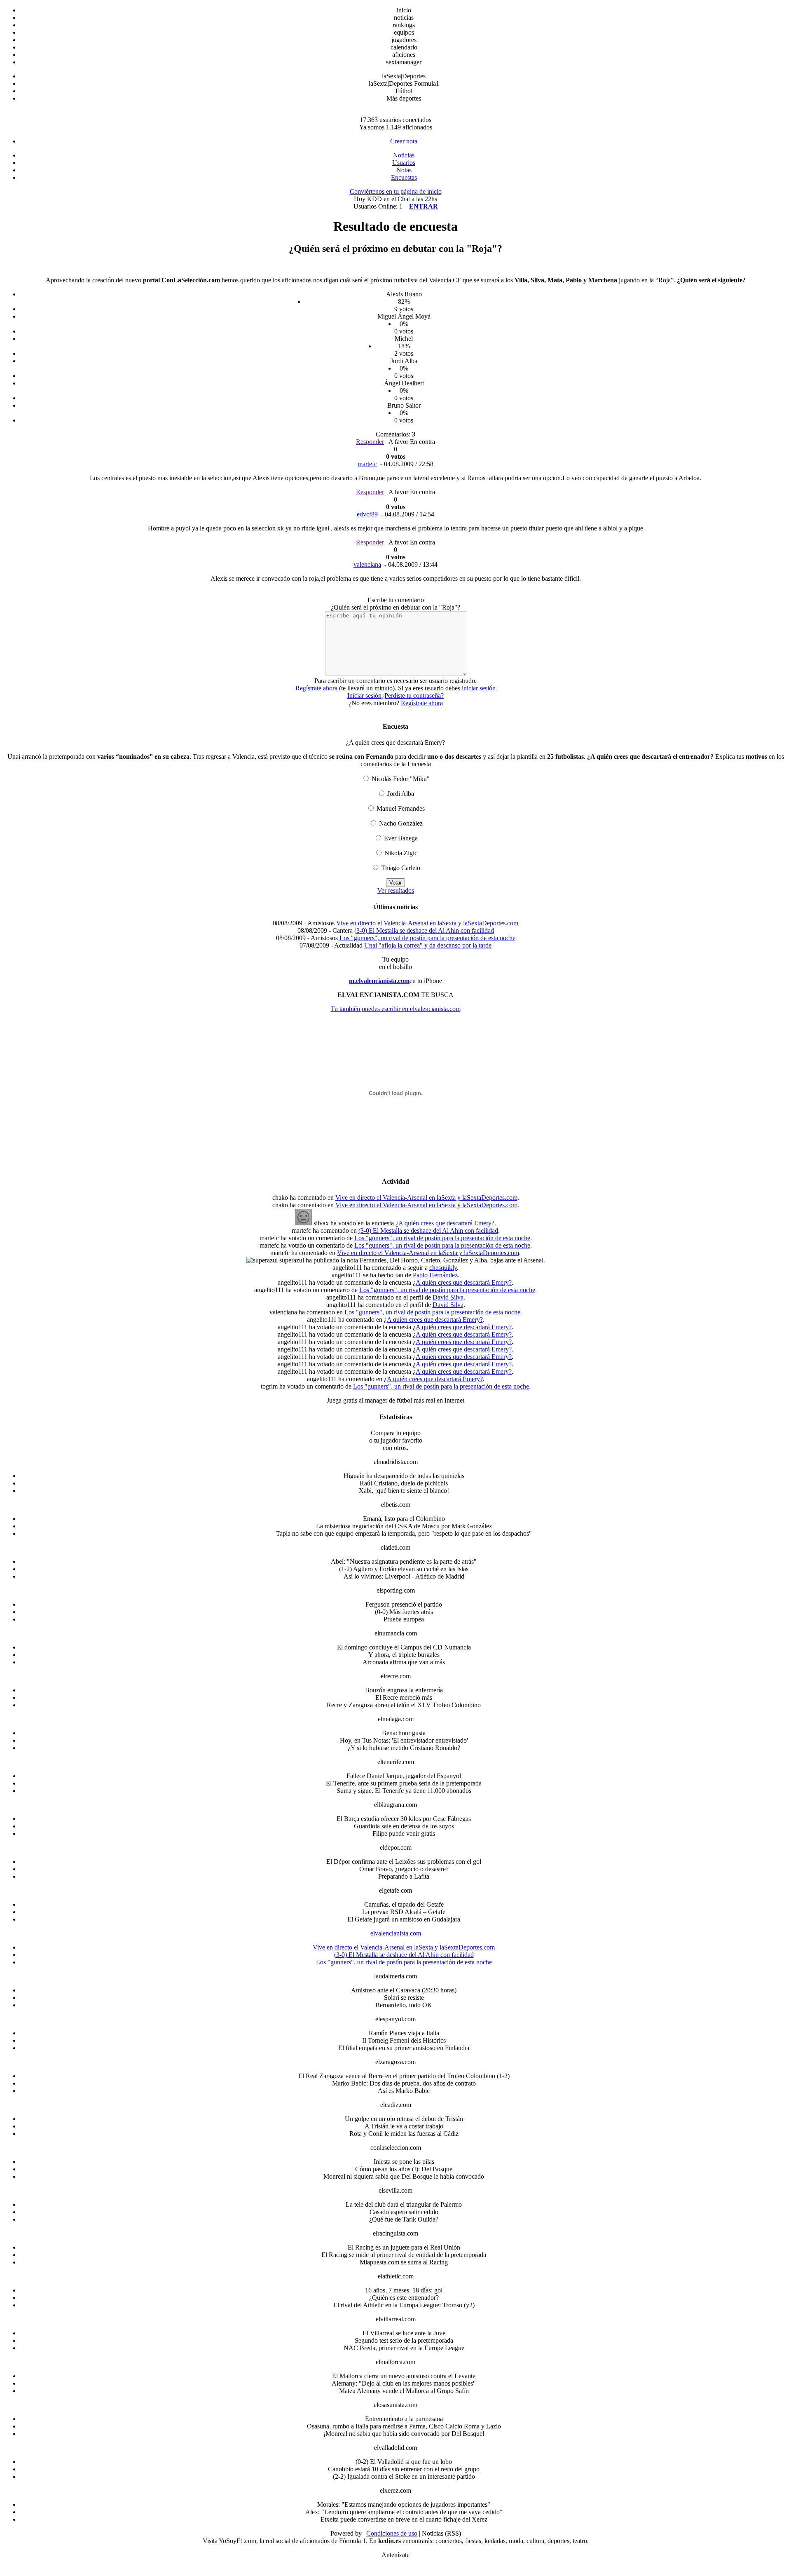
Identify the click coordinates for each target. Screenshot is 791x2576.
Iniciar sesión (364, 696)
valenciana (367, 564)
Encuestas (404, 177)
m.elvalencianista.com (379, 981)
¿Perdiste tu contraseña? (413, 696)
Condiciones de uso (392, 2533)
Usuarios (404, 163)
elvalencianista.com (396, 1933)
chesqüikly (443, 1268)
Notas (404, 170)
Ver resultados (396, 890)
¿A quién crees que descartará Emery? (445, 1223)
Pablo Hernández (435, 1275)
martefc (367, 464)
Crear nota (404, 141)
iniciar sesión (479, 688)
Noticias (404, 155)
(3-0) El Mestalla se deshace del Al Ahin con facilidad (424, 930)
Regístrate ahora (316, 688)
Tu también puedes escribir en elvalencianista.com (396, 1009)
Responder (370, 442)
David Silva (448, 1297)
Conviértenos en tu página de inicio (396, 191)
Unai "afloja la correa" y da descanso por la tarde (428, 945)
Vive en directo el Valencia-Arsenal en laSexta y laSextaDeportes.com (427, 923)
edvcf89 (367, 514)
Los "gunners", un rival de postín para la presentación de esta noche (427, 938)
